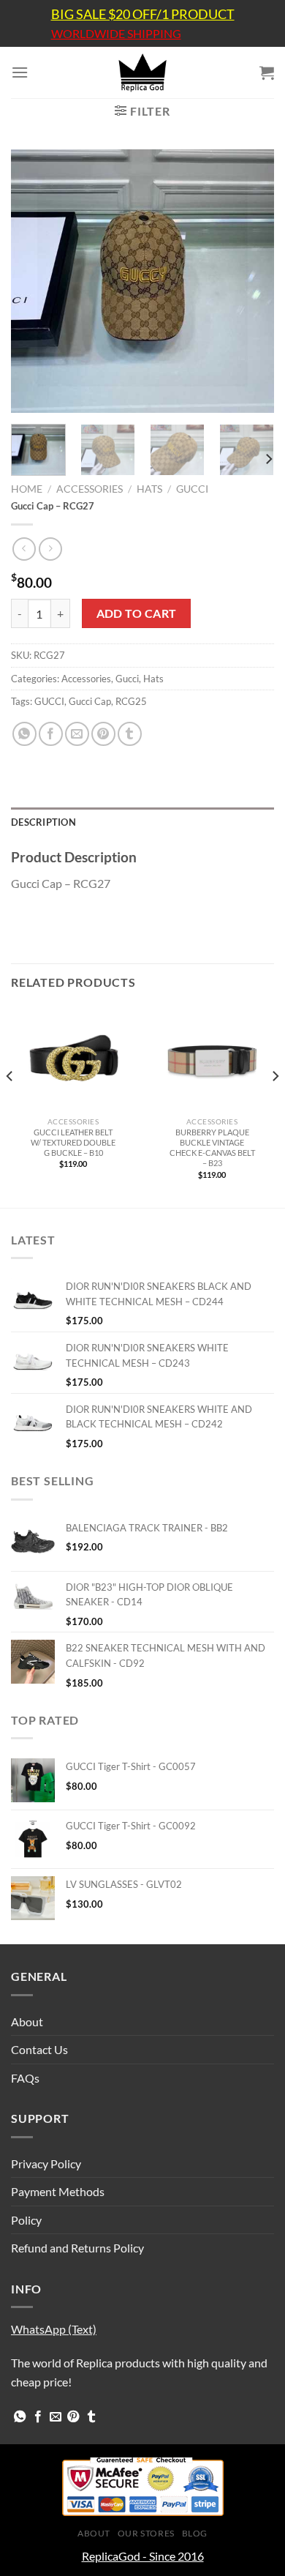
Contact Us (39, 2049)
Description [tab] (43, 822)
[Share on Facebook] (51, 734)
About (27, 2021)
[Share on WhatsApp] (24, 734)
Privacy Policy (46, 2164)
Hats (149, 489)
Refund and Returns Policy (77, 2248)
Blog (195, 2533)
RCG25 (131, 701)
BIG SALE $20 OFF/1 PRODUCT (143, 14)
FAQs (25, 2078)
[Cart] (267, 72)
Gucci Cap (90, 701)
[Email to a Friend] (77, 734)
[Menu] (20, 72)
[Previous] (34, 281)
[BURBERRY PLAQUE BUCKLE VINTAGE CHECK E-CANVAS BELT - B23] (212, 1059)
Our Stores (146, 2533)
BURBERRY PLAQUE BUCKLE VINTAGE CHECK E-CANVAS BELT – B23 (212, 1147)
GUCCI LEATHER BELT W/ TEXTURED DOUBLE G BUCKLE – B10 (73, 1142)
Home (27, 489)
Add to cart (137, 613)
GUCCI (49, 701)
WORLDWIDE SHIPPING (116, 34)
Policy (26, 2220)
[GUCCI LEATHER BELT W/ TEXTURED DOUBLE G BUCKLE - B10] (73, 1059)
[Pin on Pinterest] (103, 734)
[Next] (251, 281)
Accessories (90, 489)
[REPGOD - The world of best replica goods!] (142, 72)
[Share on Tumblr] (130, 734)
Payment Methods (58, 2191)
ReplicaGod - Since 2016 (143, 2556)
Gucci (192, 489)
